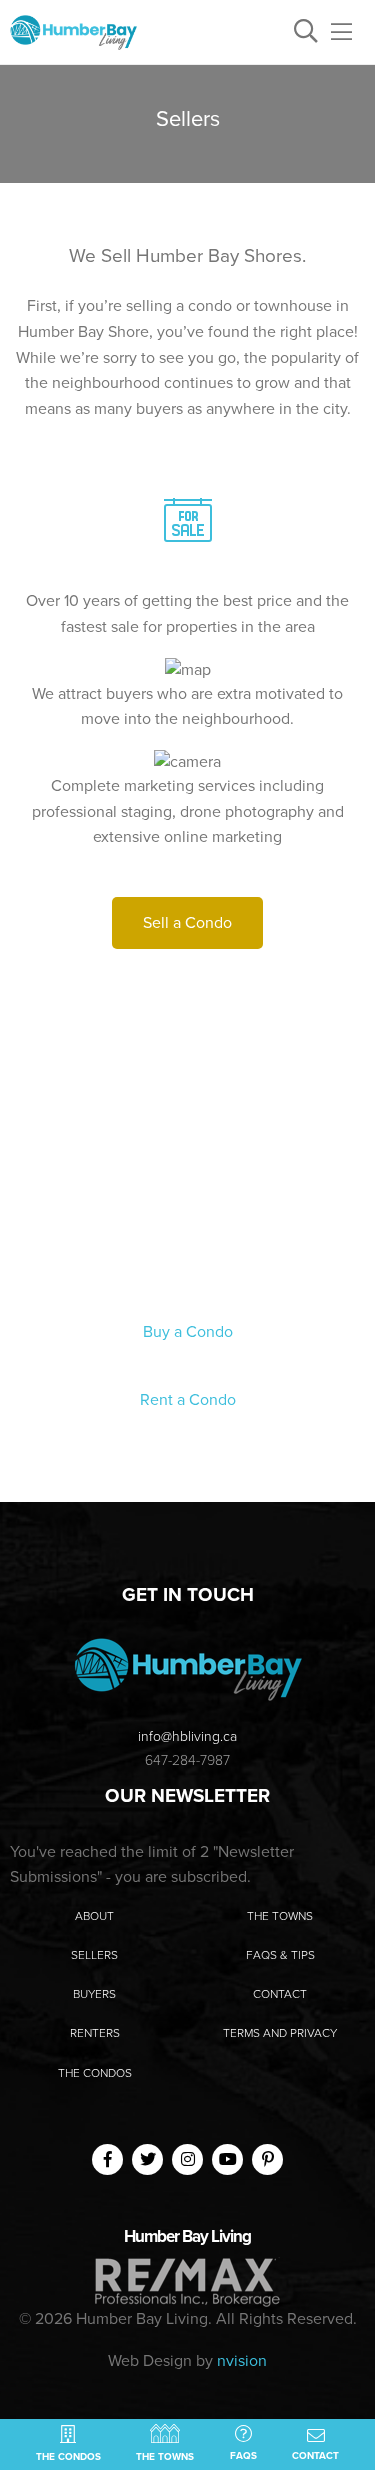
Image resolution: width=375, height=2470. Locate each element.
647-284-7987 (187, 1760)
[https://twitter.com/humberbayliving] (148, 2158)
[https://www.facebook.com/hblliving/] (108, 2158)
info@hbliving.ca (187, 1736)
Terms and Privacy (280, 2033)
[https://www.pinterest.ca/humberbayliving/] (268, 2158)
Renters (95, 2033)
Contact (280, 1994)
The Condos (95, 2073)
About (94, 1916)
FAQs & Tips (280, 1955)
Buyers (94, 1994)
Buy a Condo (188, 1332)
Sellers (94, 1955)
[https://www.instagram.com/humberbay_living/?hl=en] (188, 2158)
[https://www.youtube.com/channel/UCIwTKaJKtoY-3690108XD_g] (228, 2158)
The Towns (280, 1916)
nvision (242, 2361)
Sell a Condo (187, 923)
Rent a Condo (188, 1400)
